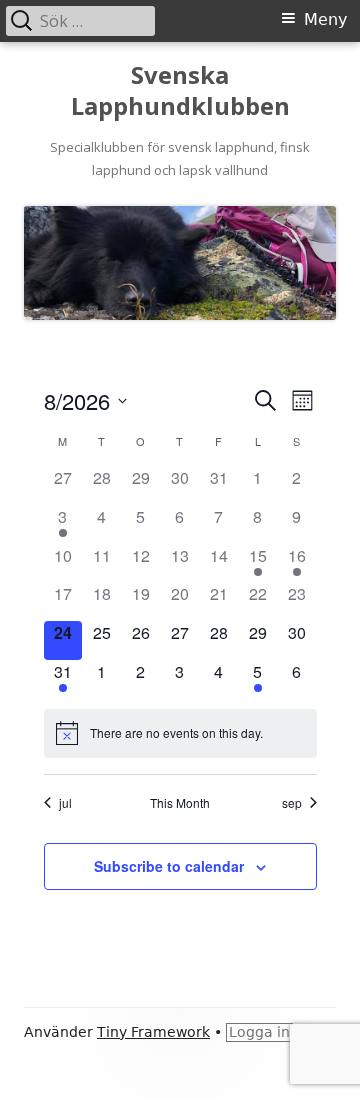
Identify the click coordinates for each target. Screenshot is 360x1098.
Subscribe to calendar (169, 866)
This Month (180, 803)
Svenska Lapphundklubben (180, 91)
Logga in (259, 1032)
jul (65, 803)
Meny (325, 19)
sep (292, 803)
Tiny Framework (153, 1032)
